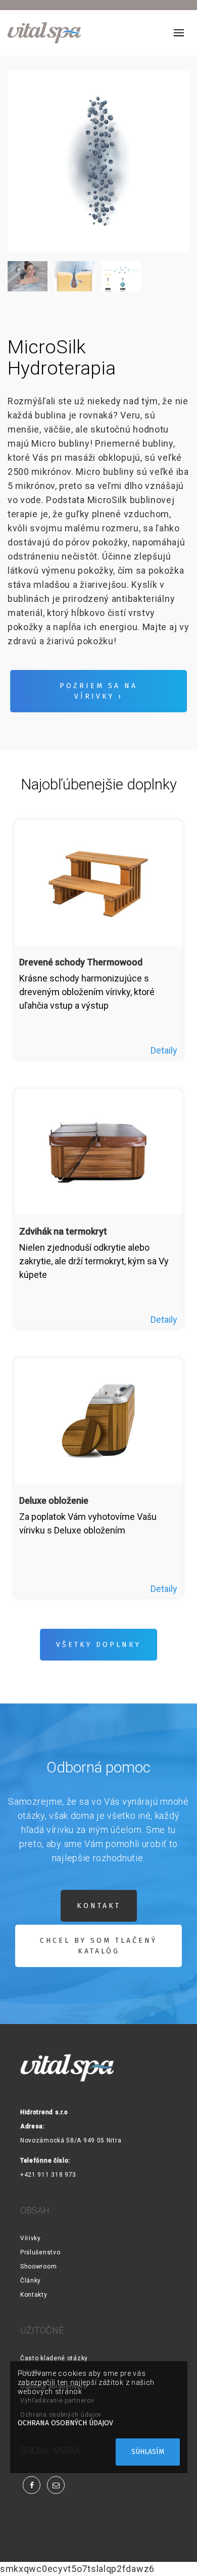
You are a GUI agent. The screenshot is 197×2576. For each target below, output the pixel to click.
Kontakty (34, 2295)
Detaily (164, 1050)
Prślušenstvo (40, 2252)
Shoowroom (38, 2266)
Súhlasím (148, 2452)
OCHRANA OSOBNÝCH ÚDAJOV (65, 2423)
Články (31, 2281)
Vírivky (31, 2238)
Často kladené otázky (54, 2358)
